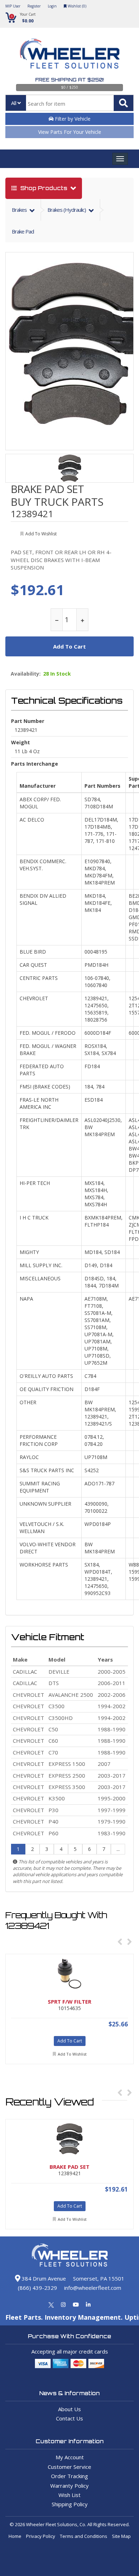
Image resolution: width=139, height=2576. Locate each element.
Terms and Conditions (84, 2536)
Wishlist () (76, 6)
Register (34, 6)
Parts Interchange (35, 764)
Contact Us (69, 2418)
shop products (44, 188)
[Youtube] (76, 2304)
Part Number (28, 721)
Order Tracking (69, 2476)
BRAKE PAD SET (47, 489)
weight (20, 742)
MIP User (13, 6)
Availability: (26, 674)
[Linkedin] (88, 2304)
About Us (69, 2409)
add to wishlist (41, 534)
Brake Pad (23, 231)
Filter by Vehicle (72, 119)
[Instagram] (63, 2304)
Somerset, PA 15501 (99, 2278)
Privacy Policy (41, 2536)
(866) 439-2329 (37, 2288)
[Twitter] (51, 2304)
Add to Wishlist (72, 2054)
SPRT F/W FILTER (69, 2001)
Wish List (69, 2495)
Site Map (121, 2536)
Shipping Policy (70, 2504)
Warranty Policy (69, 2486)
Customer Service (69, 2467)
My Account (70, 2457)
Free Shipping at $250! (70, 80)
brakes (20, 210)
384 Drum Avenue (43, 2278)
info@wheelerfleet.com (93, 2288)
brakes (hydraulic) (67, 210)
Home (15, 2536)
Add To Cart (70, 2041)
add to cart (69, 646)
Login (52, 6)
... (118, 1849)
